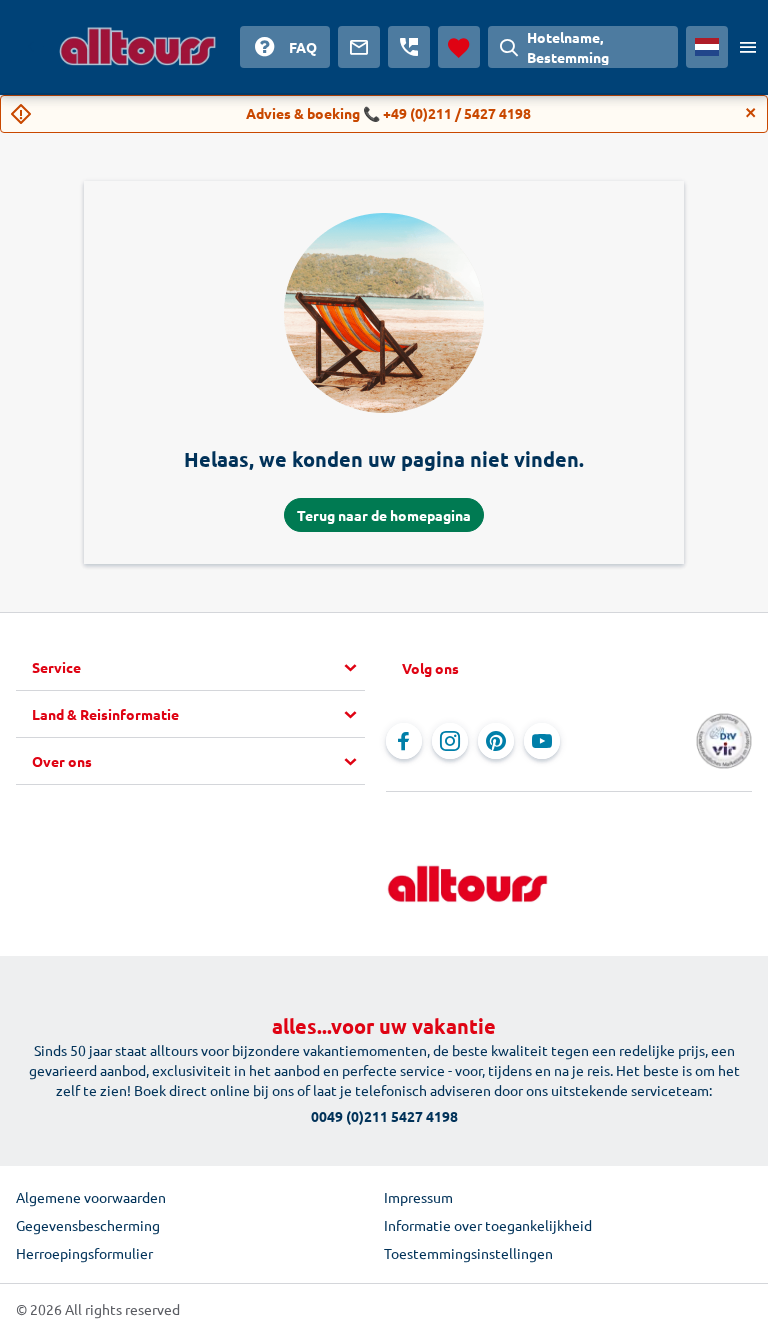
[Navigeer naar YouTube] (542, 741)
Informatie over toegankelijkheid (488, 1225)
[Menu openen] (748, 47)
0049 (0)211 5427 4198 (384, 1116)
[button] (198, 668)
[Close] (751, 113)
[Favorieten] (459, 47)
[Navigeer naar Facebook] (404, 741)
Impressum (418, 1197)
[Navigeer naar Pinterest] (496, 741)
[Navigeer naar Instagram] (450, 741)
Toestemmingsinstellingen (468, 1253)
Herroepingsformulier (84, 1253)
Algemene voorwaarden (91, 1197)
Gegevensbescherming (88, 1225)
